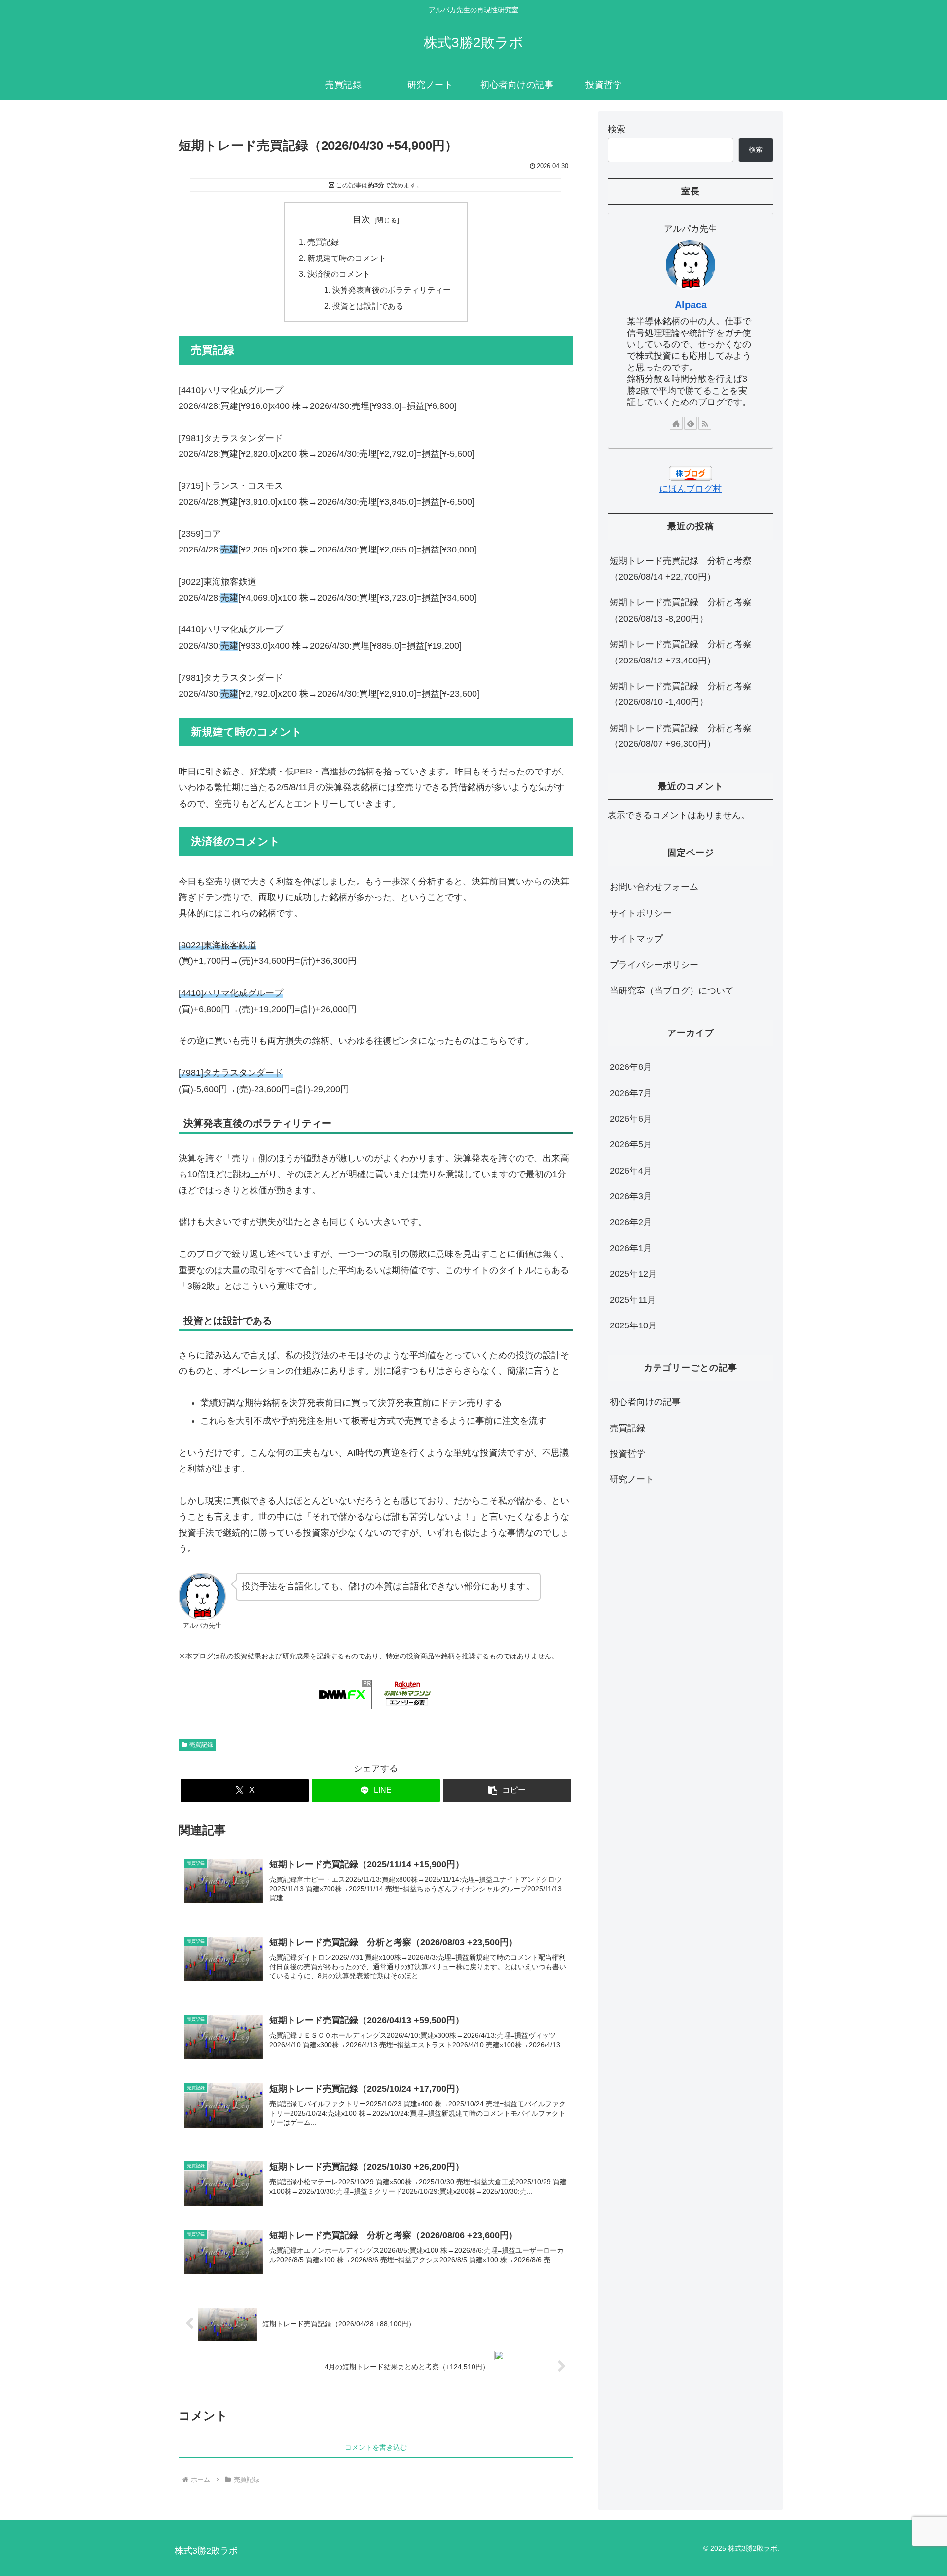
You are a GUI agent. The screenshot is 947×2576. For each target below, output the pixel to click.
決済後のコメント (339, 274)
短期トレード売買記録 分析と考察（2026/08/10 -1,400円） (681, 694)
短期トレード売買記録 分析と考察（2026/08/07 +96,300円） (681, 736)
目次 (362, 220)
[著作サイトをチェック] (676, 423)
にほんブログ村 (691, 489)
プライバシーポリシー (654, 965)
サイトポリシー (641, 913)
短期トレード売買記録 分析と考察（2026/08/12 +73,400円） (681, 652)
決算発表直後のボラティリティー (392, 290)
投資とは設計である (368, 306)
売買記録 (323, 242)
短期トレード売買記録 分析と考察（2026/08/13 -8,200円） (681, 610)
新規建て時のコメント (347, 258)
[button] (507, 1790)
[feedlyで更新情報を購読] (691, 423)
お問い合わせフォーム (654, 887)
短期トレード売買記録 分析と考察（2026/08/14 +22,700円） (681, 569)
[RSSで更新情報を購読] (705, 423)
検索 (617, 129)
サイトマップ (636, 939)
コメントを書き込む (376, 2447)
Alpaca (691, 305)
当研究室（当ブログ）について (672, 991)
